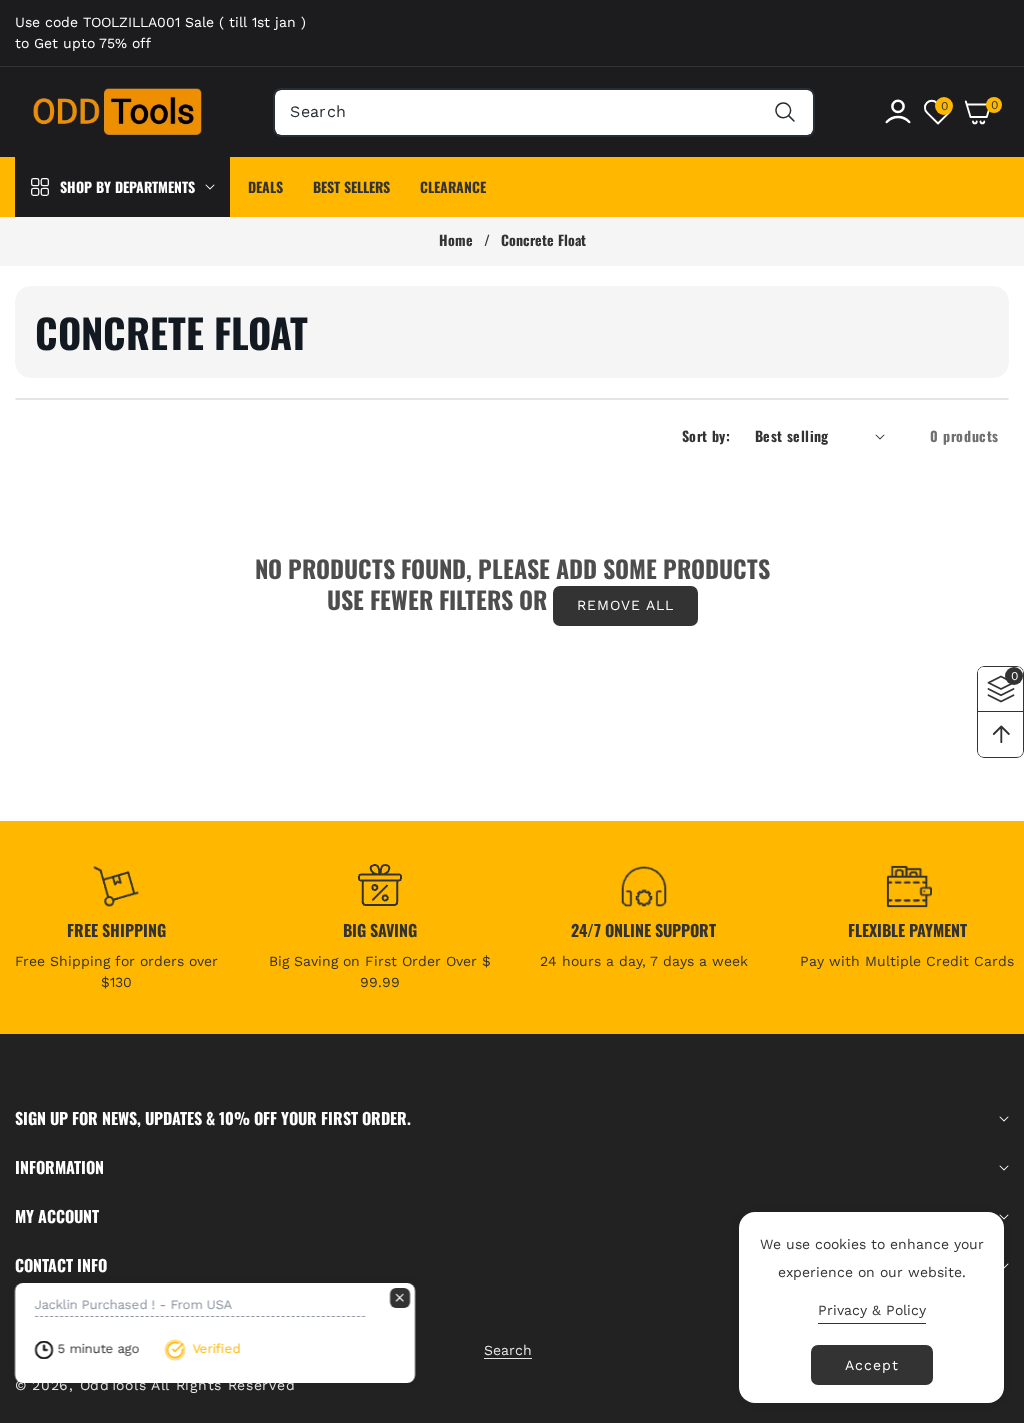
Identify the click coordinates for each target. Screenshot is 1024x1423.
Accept (872, 1365)
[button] (986, 112)
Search (508, 1350)
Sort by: (706, 435)
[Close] (400, 1298)
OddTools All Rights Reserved (190, 1385)
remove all (625, 605)
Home (456, 240)
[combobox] (544, 112)
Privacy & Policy (872, 1310)
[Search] (785, 112)
